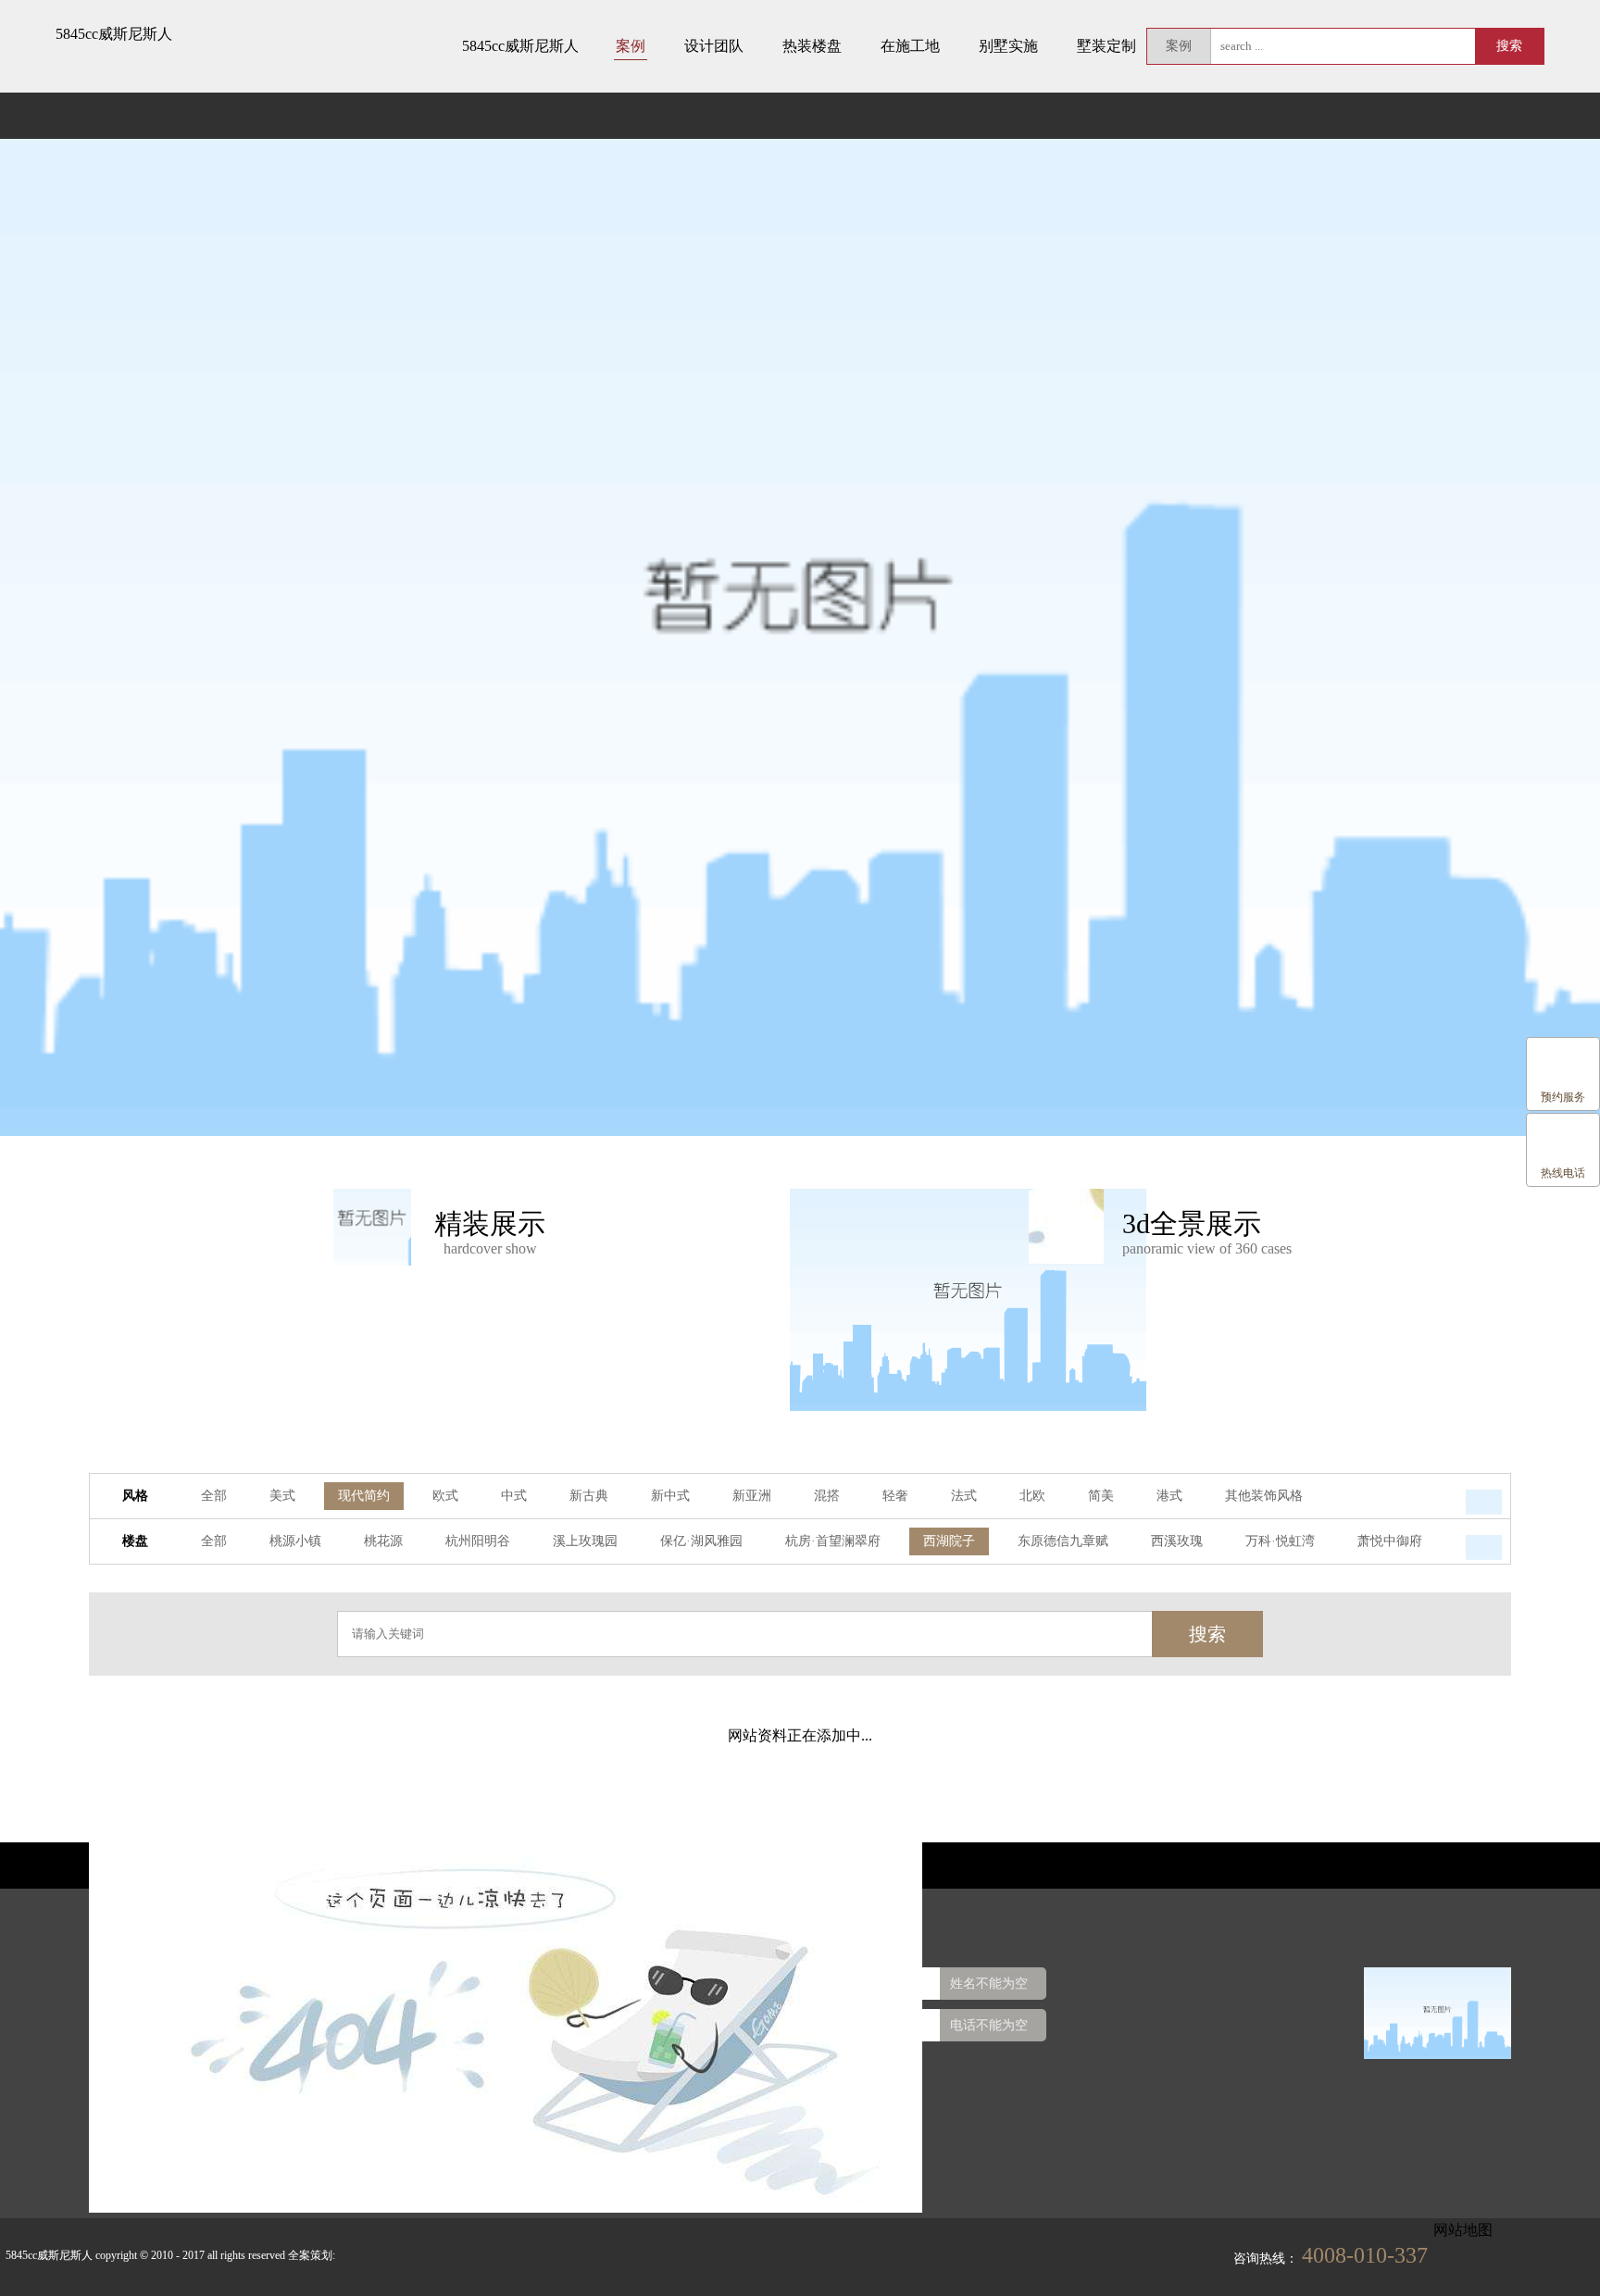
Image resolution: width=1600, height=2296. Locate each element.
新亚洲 (752, 1496)
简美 (1101, 1496)
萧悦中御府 (1390, 1541)
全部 (214, 1496)
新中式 (670, 1496)
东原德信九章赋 (1063, 1541)
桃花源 (383, 1541)
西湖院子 (949, 1541)
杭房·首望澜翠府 (833, 1541)
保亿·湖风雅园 (701, 1541)
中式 (514, 1496)
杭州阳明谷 (478, 1541)
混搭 (827, 1496)
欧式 (445, 1496)
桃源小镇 (295, 1541)
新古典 (589, 1496)
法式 (964, 1496)
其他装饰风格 (1264, 1496)
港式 (1169, 1496)
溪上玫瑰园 (585, 1541)
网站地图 (1463, 2230)
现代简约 (364, 1496)
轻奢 (895, 1496)
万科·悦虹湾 (1280, 1541)
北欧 (1032, 1496)
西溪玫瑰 (1177, 1541)
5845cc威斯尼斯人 (114, 34)
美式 (282, 1496)
